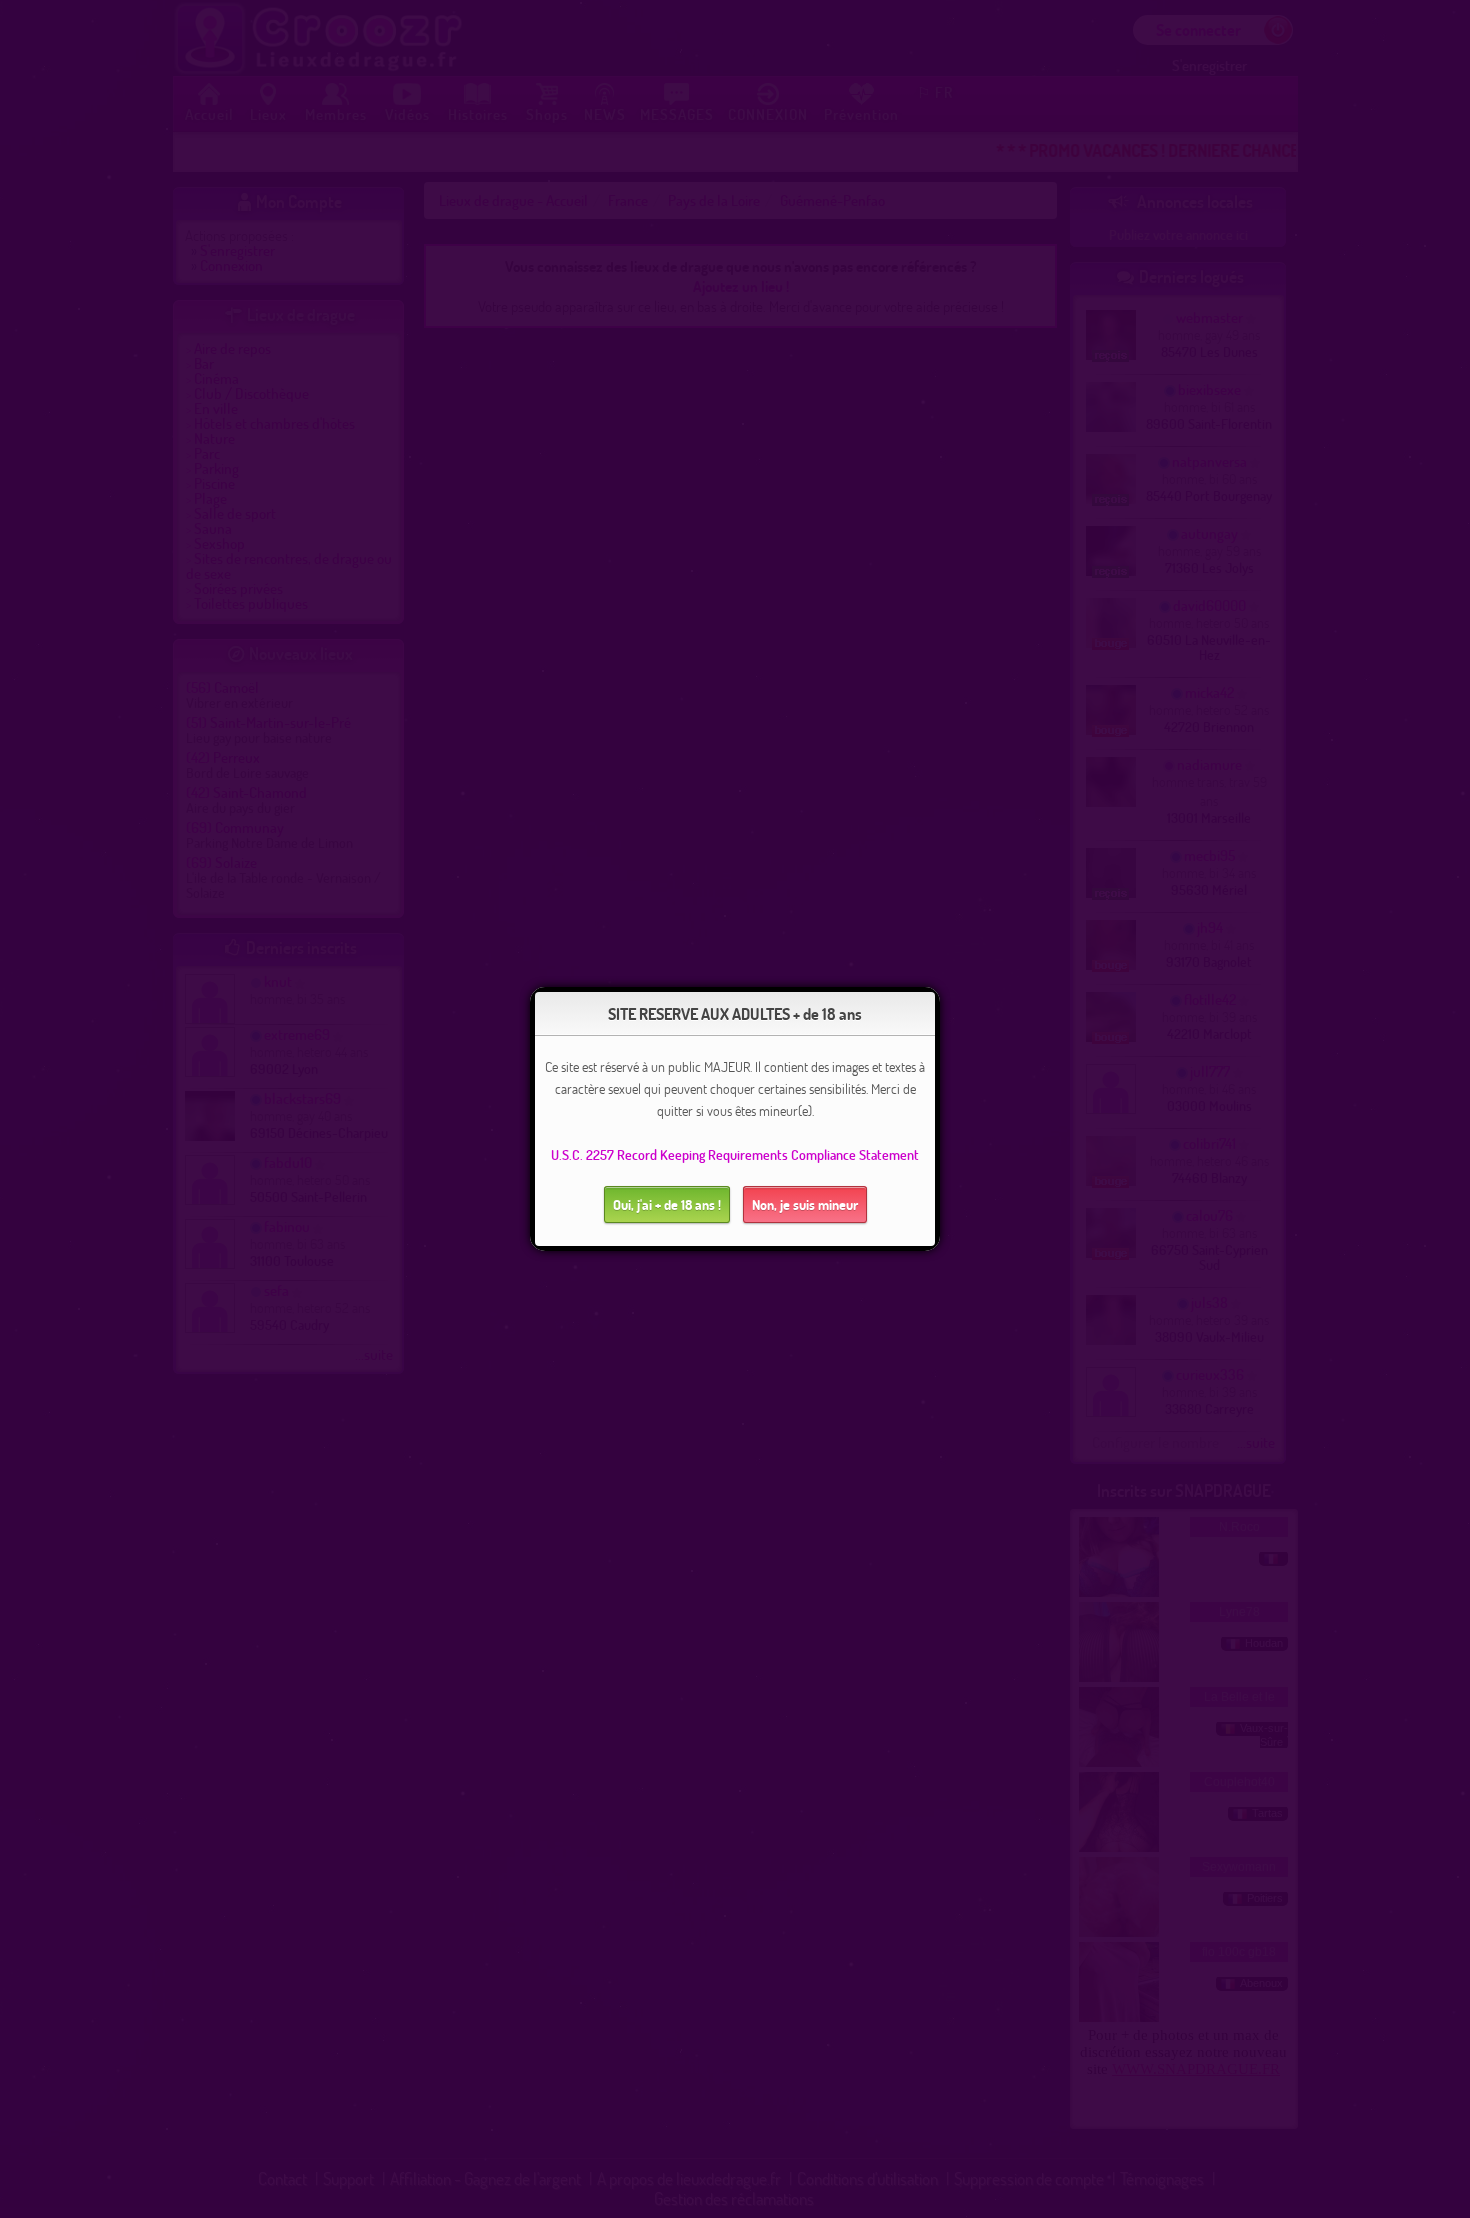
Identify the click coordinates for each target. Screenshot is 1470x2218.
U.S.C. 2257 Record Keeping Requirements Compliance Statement (735, 1154)
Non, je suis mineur (805, 1204)
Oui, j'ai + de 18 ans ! (667, 1204)
